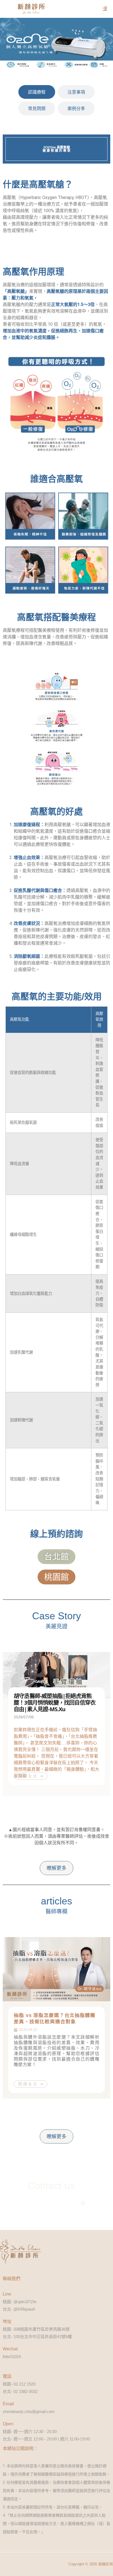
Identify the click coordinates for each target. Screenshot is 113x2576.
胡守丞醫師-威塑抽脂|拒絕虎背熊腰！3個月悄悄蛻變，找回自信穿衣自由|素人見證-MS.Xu (55, 1702)
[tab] (37, 92)
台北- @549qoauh (19, 2309)
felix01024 (12, 2357)
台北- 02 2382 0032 (20, 2391)
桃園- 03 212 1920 (19, 2384)
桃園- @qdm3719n (20, 2302)
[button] (105, 9)
